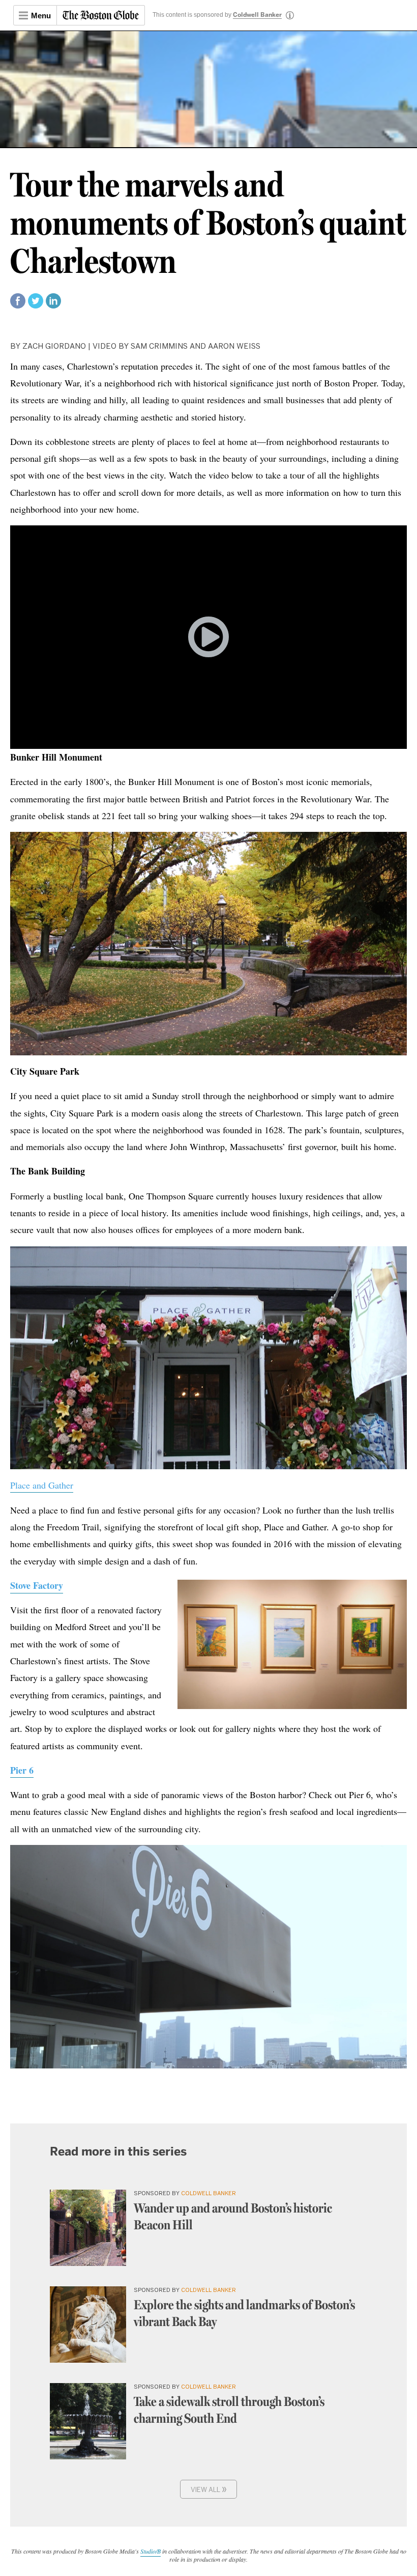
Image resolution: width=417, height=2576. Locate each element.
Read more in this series (118, 2151)
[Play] (208, 637)
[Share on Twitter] (36, 305)
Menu (41, 16)
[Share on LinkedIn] (53, 305)
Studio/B (151, 2551)
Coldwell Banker (257, 15)
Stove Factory (37, 1585)
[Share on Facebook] (18, 305)
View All (209, 2489)
